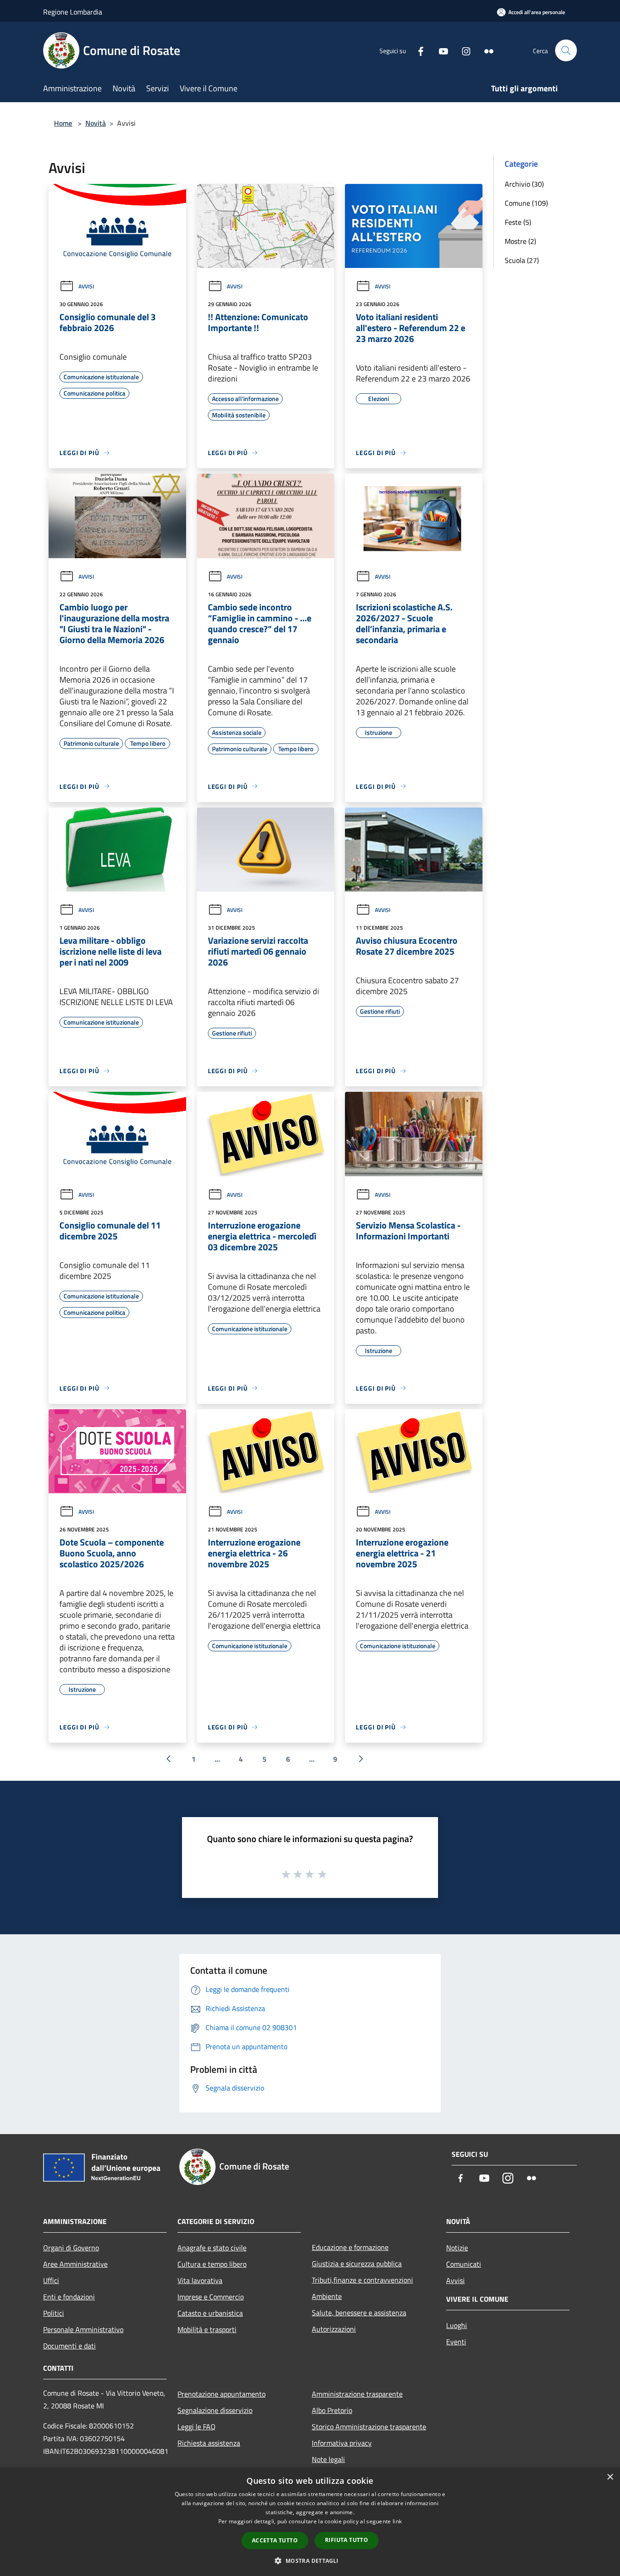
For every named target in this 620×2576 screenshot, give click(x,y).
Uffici (51, 2280)
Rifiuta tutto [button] (347, 2540)
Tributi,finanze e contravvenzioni (362, 2280)
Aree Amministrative (75, 2264)
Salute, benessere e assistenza (359, 2313)
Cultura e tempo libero (212, 2264)
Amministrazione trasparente (357, 2394)
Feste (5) (518, 222)
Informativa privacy (342, 2443)
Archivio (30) (524, 184)
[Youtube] (440, 50)
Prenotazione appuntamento (221, 2394)
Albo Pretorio (332, 2410)
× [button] (610, 2477)
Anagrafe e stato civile (212, 2248)
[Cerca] (566, 50)
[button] (310, 2561)
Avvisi (86, 286)
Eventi (456, 2342)
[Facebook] (417, 50)
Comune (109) (526, 203)
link (397, 2521)
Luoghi (457, 2325)
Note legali (328, 2459)
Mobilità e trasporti (207, 2329)
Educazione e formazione (350, 2247)
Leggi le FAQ (197, 2427)
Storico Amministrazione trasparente (369, 2427)
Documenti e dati (69, 2346)
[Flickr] (485, 50)
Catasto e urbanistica (210, 2313)
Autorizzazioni (334, 2329)
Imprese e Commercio (211, 2297)
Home (63, 123)
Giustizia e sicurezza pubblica (357, 2264)
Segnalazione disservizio (215, 2410)
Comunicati (464, 2264)
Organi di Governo (71, 2248)
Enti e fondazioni (69, 2297)
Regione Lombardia (73, 12)
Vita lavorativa (200, 2280)
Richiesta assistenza (209, 2443)
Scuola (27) (522, 260)
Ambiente (327, 2296)
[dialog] (310, 2522)
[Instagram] (463, 50)
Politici (54, 2313)
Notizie (457, 2248)
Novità (96, 123)
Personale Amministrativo (83, 2329)
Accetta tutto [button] (275, 2540)
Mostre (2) (520, 241)
